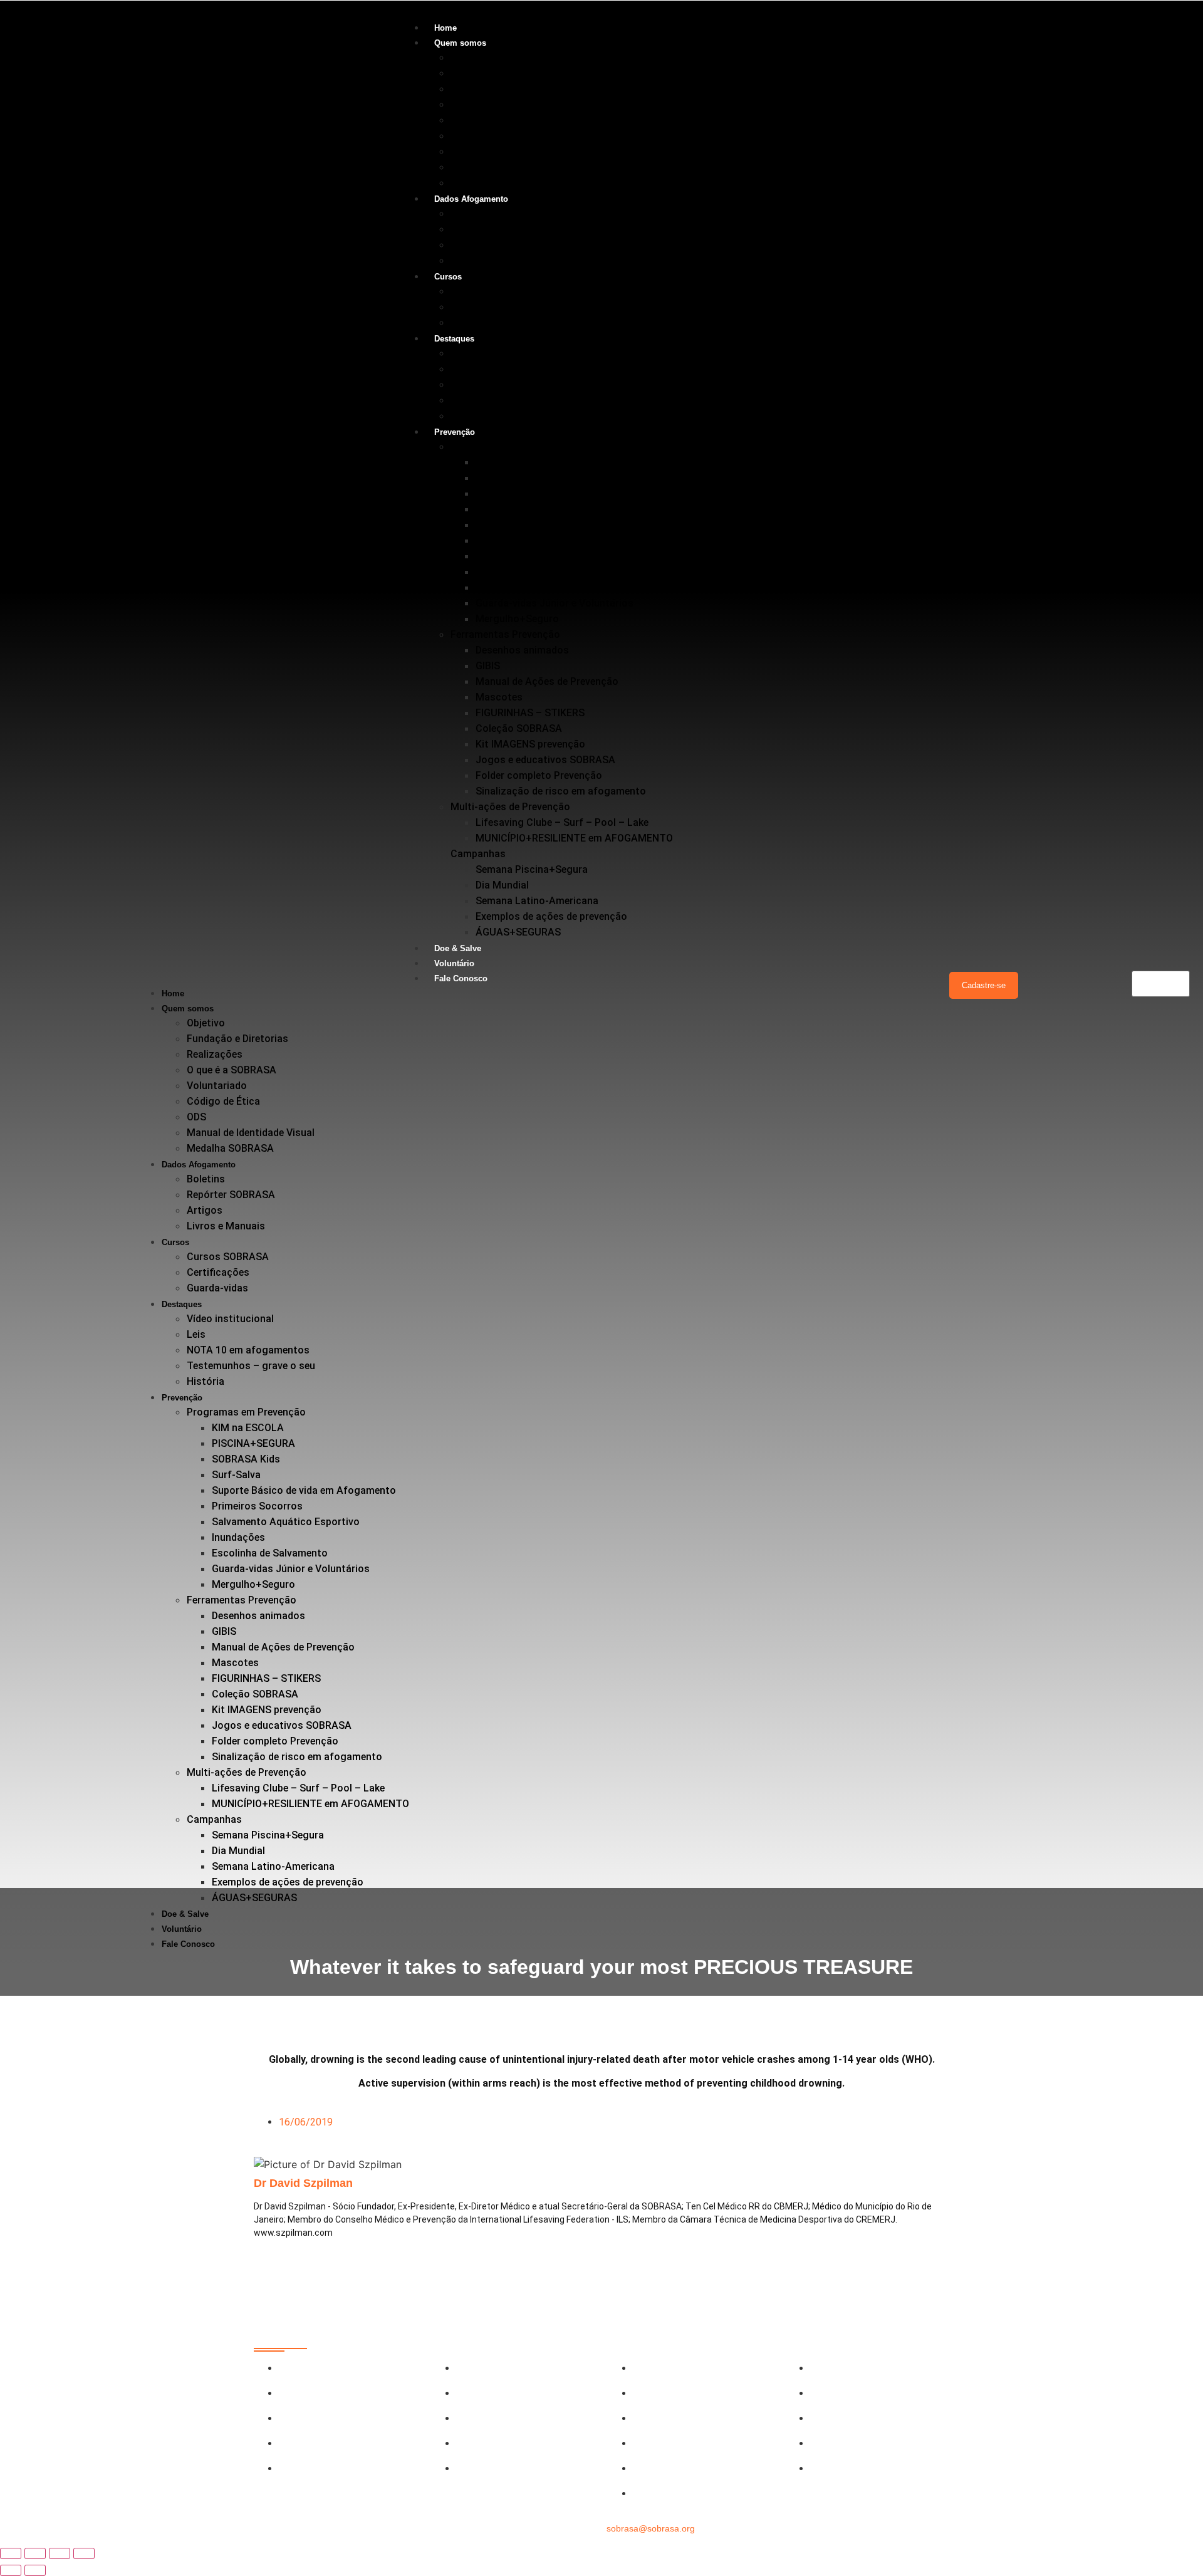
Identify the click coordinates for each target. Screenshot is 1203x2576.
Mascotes (499, 697)
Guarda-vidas (481, 322)
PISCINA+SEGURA (517, 478)
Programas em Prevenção (510, 446)
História (469, 416)
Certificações (482, 307)
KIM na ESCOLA (512, 462)
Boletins (470, 213)
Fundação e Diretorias (501, 73)
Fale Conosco (461, 978)
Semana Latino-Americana (537, 901)
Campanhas (478, 854)
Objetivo (470, 57)
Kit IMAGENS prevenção (530, 744)
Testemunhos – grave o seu (515, 400)
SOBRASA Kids (510, 493)
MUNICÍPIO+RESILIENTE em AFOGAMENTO (574, 838)
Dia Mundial (502, 885)
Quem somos (460, 43)
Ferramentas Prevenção (505, 634)
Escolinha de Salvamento (534, 587)
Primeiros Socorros (521, 540)
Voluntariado (481, 120)
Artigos (468, 245)
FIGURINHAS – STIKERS (530, 713)
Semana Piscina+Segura (532, 869)
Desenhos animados (522, 650)
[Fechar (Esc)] (84, 2553)
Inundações (502, 572)
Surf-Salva (500, 509)
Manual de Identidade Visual (514, 167)
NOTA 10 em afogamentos (512, 384)
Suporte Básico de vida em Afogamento (568, 525)
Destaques (454, 339)
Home (445, 28)
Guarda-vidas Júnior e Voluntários (555, 603)
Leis (460, 369)
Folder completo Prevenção (539, 775)
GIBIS (488, 666)
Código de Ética (487, 136)
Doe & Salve (458, 948)
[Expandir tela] (35, 2553)
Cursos (448, 277)
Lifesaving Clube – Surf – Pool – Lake (562, 822)
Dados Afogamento (471, 199)
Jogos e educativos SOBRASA (545, 760)
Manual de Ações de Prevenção (547, 681)
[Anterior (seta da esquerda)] (11, 2570)
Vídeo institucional (494, 353)
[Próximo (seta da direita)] (35, 2570)
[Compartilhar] (60, 2553)
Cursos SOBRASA (492, 291)
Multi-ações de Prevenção (510, 807)
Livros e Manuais (490, 260)
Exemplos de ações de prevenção (551, 916)
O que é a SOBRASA (495, 104)
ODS (460, 151)
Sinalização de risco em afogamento (561, 791)
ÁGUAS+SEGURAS (518, 932)
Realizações (478, 89)
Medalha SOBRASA (494, 183)
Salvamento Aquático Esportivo (549, 556)
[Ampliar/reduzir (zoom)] (11, 2553)
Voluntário (454, 963)
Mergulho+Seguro (517, 619)
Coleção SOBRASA (519, 728)
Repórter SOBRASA (495, 229)
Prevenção (455, 432)
